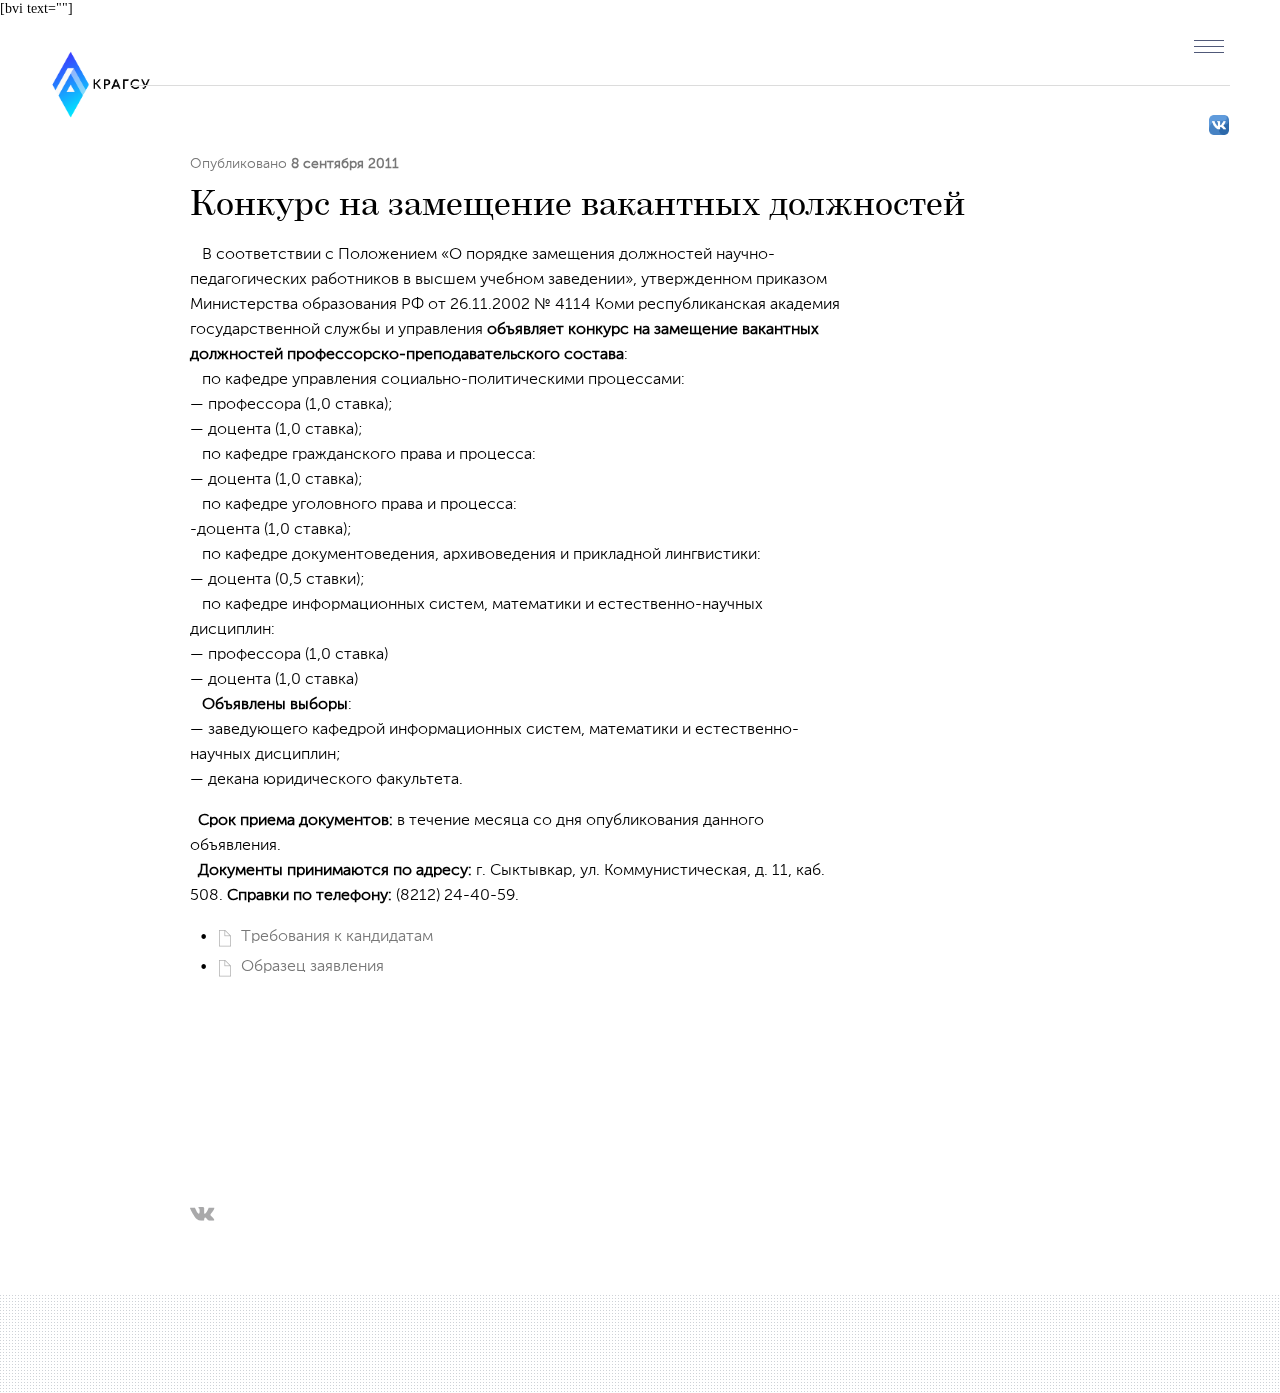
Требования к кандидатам (337, 937)
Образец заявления (312, 967)
